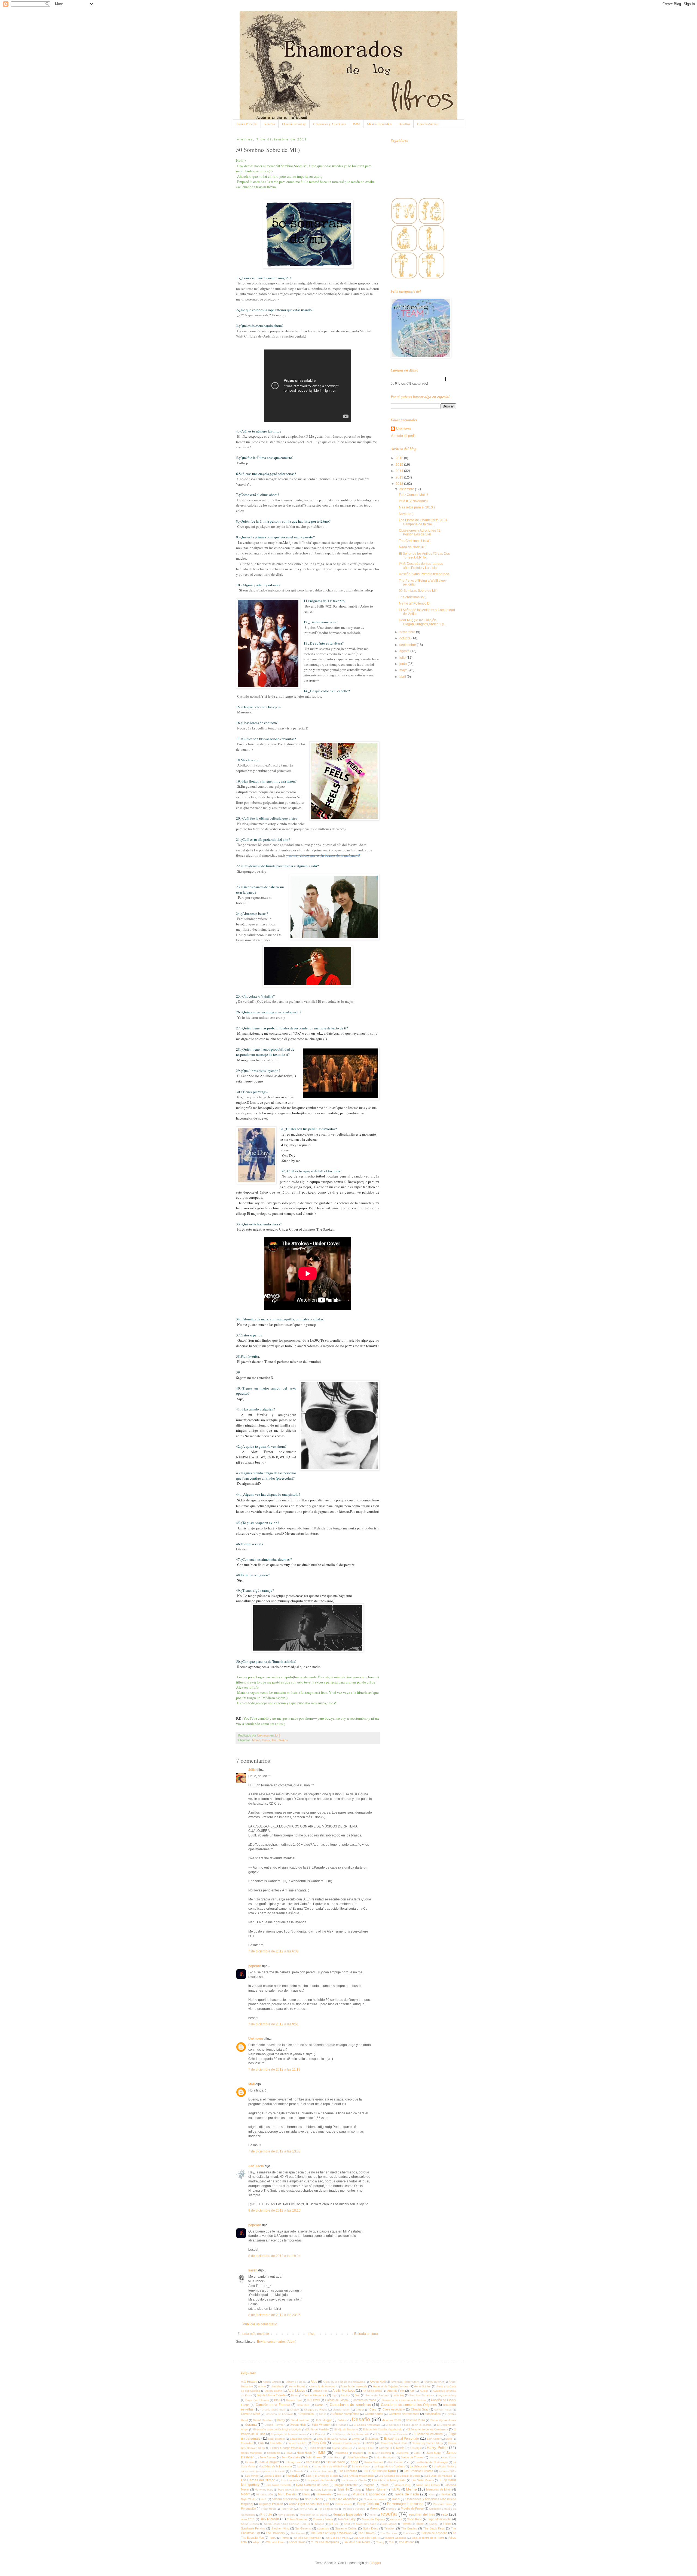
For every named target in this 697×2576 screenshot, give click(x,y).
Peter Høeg (269, 2509)
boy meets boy (447, 2395)
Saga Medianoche (439, 2519)
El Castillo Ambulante (367, 2425)
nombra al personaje (285, 2499)
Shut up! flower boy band (360, 2524)
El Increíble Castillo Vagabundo (383, 2429)
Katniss (250, 2462)
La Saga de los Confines (389, 2466)
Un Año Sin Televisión (308, 2538)
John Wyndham (357, 2457)
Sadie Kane (415, 2519)
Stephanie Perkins (253, 2528)
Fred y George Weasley (287, 2448)
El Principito (319, 2434)
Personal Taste (442, 2504)
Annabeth (278, 2386)
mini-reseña (324, 2494)
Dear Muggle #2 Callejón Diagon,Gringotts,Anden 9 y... (422, 622)
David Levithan (300, 2420)
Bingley (345, 2395)
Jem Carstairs (291, 2457)
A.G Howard (249, 2382)
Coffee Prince (443, 2410)
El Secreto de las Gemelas (391, 2434)
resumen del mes (422, 2514)
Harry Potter (437, 2448)
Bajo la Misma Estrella (271, 2395)
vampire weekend (395, 2538)
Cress (323, 2414)
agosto (405, 651)
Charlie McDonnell (273, 2410)
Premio (375, 2508)
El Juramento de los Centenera (428, 2429)
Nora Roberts (314, 2499)
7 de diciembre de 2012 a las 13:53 (274, 2151)
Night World (248, 2499)
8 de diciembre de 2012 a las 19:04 (274, 2256)
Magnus (369, 2485)
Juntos (433, 2457)
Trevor (285, 2538)
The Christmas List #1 (415, 541)
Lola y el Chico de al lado (322, 2476)
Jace (417, 2453)
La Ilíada (303, 2466)
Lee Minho (252, 2476)
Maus (358, 2490)
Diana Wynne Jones (443, 2420)
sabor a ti (396, 2519)
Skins (420, 2524)
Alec (314, 2382)
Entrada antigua (366, 2334)
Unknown (256, 2039)
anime (262, 2386)
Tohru (273, 2538)
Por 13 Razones (328, 2509)
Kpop (354, 2462)
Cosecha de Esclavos (279, 2414)
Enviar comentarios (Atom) (277, 2342)
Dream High (298, 2425)
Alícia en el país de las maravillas (344, 2382)
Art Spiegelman (372, 2391)
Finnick (369, 2443)
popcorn (255, 1966)
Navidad (446, 2494)
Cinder (360, 2410)
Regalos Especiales (348, 2514)
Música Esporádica (379, 124)
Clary (373, 2409)
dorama (251, 2425)
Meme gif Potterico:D (414, 603)
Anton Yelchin (274, 2391)
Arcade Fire (320, 2391)
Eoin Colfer (434, 2439)
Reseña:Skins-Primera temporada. (424, 574)
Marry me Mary (264, 2490)
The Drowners (275, 2533)
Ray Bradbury (286, 2515)
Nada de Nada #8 (412, 547)
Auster (424, 2391)
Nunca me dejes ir (375, 2499)
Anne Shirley (422, 2386)
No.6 (264, 2499)
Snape (434, 2524)
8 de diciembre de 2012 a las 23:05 (274, 2315)
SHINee (334, 2524)
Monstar (342, 2494)
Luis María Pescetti (278, 2485)
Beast (295, 2395)
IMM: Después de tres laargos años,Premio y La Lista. (421, 566)
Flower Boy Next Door (393, 2443)
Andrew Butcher (434, 2382)
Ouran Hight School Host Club (309, 2504)
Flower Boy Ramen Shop (427, 2443)
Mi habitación (264, 2494)
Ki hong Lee (293, 2462)
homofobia (274, 2453)
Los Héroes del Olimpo (258, 2480)
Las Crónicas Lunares (419, 2471)
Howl (289, 2453)
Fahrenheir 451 (297, 2443)
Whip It (257, 2542)
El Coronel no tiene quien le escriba (409, 2425)
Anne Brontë (297, 2386)
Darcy (281, 2420)
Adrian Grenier (272, 2382)
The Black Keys (434, 2528)
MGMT (246, 2494)
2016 (400, 458)
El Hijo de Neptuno (346, 2429)
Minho (306, 2494)
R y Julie (266, 2514)
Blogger (375, 2563)
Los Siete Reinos (423, 2480)
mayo (404, 670)
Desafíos (404, 124)
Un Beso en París (337, 2538)
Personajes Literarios (405, 2504)
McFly (396, 2489)
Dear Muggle (323, 2420)
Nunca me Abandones (343, 2499)
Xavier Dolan (297, 2542)
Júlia (252, 1770)
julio (403, 658)
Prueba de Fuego (412, 2508)
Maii (251, 2084)
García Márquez (342, 2448)
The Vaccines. (389, 2533)
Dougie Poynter (275, 2425)
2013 (400, 477)
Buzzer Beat (294, 2400)
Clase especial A (394, 2409)
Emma (356, 2439)
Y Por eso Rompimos (325, 2542)
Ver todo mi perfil (403, 436)
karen (253, 2270)
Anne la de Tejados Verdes (391, 2386)
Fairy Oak (319, 2443)
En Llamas (372, 2439)
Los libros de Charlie (354, 2480)
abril (403, 677)
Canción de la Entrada (273, 2405)
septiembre (408, 645)
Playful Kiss (306, 2509)
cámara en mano (365, 2400)
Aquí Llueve (296, 2391)
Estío (449, 2439)
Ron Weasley (347, 2519)
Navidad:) (406, 514)
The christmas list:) (413, 597)
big (334, 2395)
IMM (356, 124)
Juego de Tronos (412, 2457)
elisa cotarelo (276, 2439)
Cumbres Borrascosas (404, 2414)
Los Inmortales (291, 2480)
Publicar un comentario (260, 2324)
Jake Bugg (434, 2453)
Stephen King (280, 2528)
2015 (400, 465)
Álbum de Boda (296, 2382)
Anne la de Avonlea (323, 2386)
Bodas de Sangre (377, 2395)
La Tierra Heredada (321, 2471)
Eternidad (247, 2443)
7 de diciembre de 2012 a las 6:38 (273, 1951)
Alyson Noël (378, 2382)
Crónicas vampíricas (345, 2414)
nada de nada (407, 2494)
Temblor (389, 2528)
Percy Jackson (368, 2504)
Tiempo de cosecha (434, 2533)
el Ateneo (342, 2425)
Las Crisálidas (348, 2471)
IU (370, 2453)
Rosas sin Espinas (373, 2519)
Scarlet (319, 2524)
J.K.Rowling (384, 2453)
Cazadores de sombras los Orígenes (409, 2405)
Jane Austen (268, 2457)
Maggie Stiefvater (346, 2485)
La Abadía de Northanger (432, 2462)
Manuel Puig (403, 2485)
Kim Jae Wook (335, 2462)
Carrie (319, 2405)
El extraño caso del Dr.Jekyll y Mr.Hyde (277, 2429)
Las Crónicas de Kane (379, 2471)
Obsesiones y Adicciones (329, 124)
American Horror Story (405, 2382)
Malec (385, 2485)
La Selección (418, 2466)
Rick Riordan (269, 2519)
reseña (389, 2514)
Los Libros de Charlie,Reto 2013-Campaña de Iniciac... (424, 522)
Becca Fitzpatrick (315, 2395)
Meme (256, 1740)
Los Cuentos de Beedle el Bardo (399, 2476)
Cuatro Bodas (374, 2414)
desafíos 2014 (415, 2420)
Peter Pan (287, 2509)
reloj (373, 2515)
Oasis (266, 1740)
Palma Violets (343, 2504)
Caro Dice (303, 2405)
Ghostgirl (416, 2448)
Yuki (392, 2542)
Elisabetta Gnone (301, 2439)
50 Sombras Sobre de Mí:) (418, 591)
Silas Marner (389, 2524)
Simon (406, 2524)
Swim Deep (371, 2528)
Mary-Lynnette (324, 2490)
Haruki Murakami (251, 2453)
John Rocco (335, 2457)
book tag (398, 2395)
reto (444, 2514)
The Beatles (409, 2528)
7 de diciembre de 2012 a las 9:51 (273, 2024)
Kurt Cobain (396, 2462)
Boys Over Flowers (257, 2400)
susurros (323, 2528)
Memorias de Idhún (439, 2489)
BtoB (277, 2400)
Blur (357, 2395)
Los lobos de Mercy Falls (389, 2480)
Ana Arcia (256, 2166)
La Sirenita (297, 2471)
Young (380, 2542)
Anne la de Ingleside (354, 2386)
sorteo (447, 2524)
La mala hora (360, 2466)
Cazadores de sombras (350, 2405)
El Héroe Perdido (317, 2429)
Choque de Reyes (316, 2410)
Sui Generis (303, 2528)
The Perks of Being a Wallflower (331, 2533)
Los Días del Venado (439, 2476)
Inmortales (341, 2453)
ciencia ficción (342, 2410)
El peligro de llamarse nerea (289, 2434)
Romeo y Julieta (323, 2519)
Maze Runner (376, 2489)
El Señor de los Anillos (428, 2434)
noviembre (408, 632)
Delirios (342, 2420)
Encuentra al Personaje (402, 2439)
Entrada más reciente (253, 2334)
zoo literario (407, 2542)
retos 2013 (248, 2519)
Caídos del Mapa (336, 2400)
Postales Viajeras (354, 2509)
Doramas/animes (428, 124)
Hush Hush (304, 2453)
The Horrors (298, 2533)
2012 (400, 484)
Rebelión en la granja (314, 2515)
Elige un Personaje (294, 124)
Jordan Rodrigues (385, 2457)
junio (403, 664)
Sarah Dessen (250, 2524)
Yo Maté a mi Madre (357, 2542)
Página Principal (247, 124)
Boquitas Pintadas (421, 2395)
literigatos (293, 2476)
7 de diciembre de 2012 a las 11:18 (274, 2069)
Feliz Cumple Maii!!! (413, 495)
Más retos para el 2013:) (417, 507)
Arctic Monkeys (344, 2391)
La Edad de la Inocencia (276, 2466)
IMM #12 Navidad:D (414, 501)
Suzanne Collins (346, 2528)
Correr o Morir (250, 2414)
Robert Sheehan (297, 2519)
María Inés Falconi (428, 2485)
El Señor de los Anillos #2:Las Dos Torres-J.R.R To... (424, 556)
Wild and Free (275, 2542)
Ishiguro (358, 2453)
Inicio (312, 2334)
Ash (412, 2391)
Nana (432, 2494)
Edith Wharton (321, 2425)
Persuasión (248, 2508)
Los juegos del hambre (320, 2480)
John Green (314, 2457)
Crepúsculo (306, 2414)
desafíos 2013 (392, 2420)
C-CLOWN (313, 2400)
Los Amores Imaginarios (358, 2476)
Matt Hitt (344, 2489)
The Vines (409, 2533)
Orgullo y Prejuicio (271, 2504)
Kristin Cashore (374, 2462)
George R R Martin (392, 2448)
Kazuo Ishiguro (269, 2462)
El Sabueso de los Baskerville (351, 2434)
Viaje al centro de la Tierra (428, 2538)
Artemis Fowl (396, 2391)
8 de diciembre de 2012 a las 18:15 (274, 2210)
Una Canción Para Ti (366, 2538)
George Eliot (366, 2448)
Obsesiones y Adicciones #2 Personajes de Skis (420, 532)
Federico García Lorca (346, 2443)
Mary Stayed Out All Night (294, 2490)
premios (391, 2509)
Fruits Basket (317, 2448)
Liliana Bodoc (272, 2476)
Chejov (294, 2410)
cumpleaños (433, 2414)
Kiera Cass (313, 2462)
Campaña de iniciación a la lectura (404, 2400)
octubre (405, 638)
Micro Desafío (287, 2494)
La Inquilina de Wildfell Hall (330, 2466)
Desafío (361, 2419)
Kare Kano (449, 2457)
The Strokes (280, 1740)
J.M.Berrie (402, 2453)
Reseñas (270, 124)
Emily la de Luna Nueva (332, 2439)
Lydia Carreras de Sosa (312, 2485)
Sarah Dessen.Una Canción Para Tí (287, 2524)
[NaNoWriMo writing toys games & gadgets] (423, 379)
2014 (400, 471)
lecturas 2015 (447, 2471)
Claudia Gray (420, 2409)
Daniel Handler (262, 2420)
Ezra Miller (276, 2443)
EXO (261, 2443)
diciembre (407, 489)
